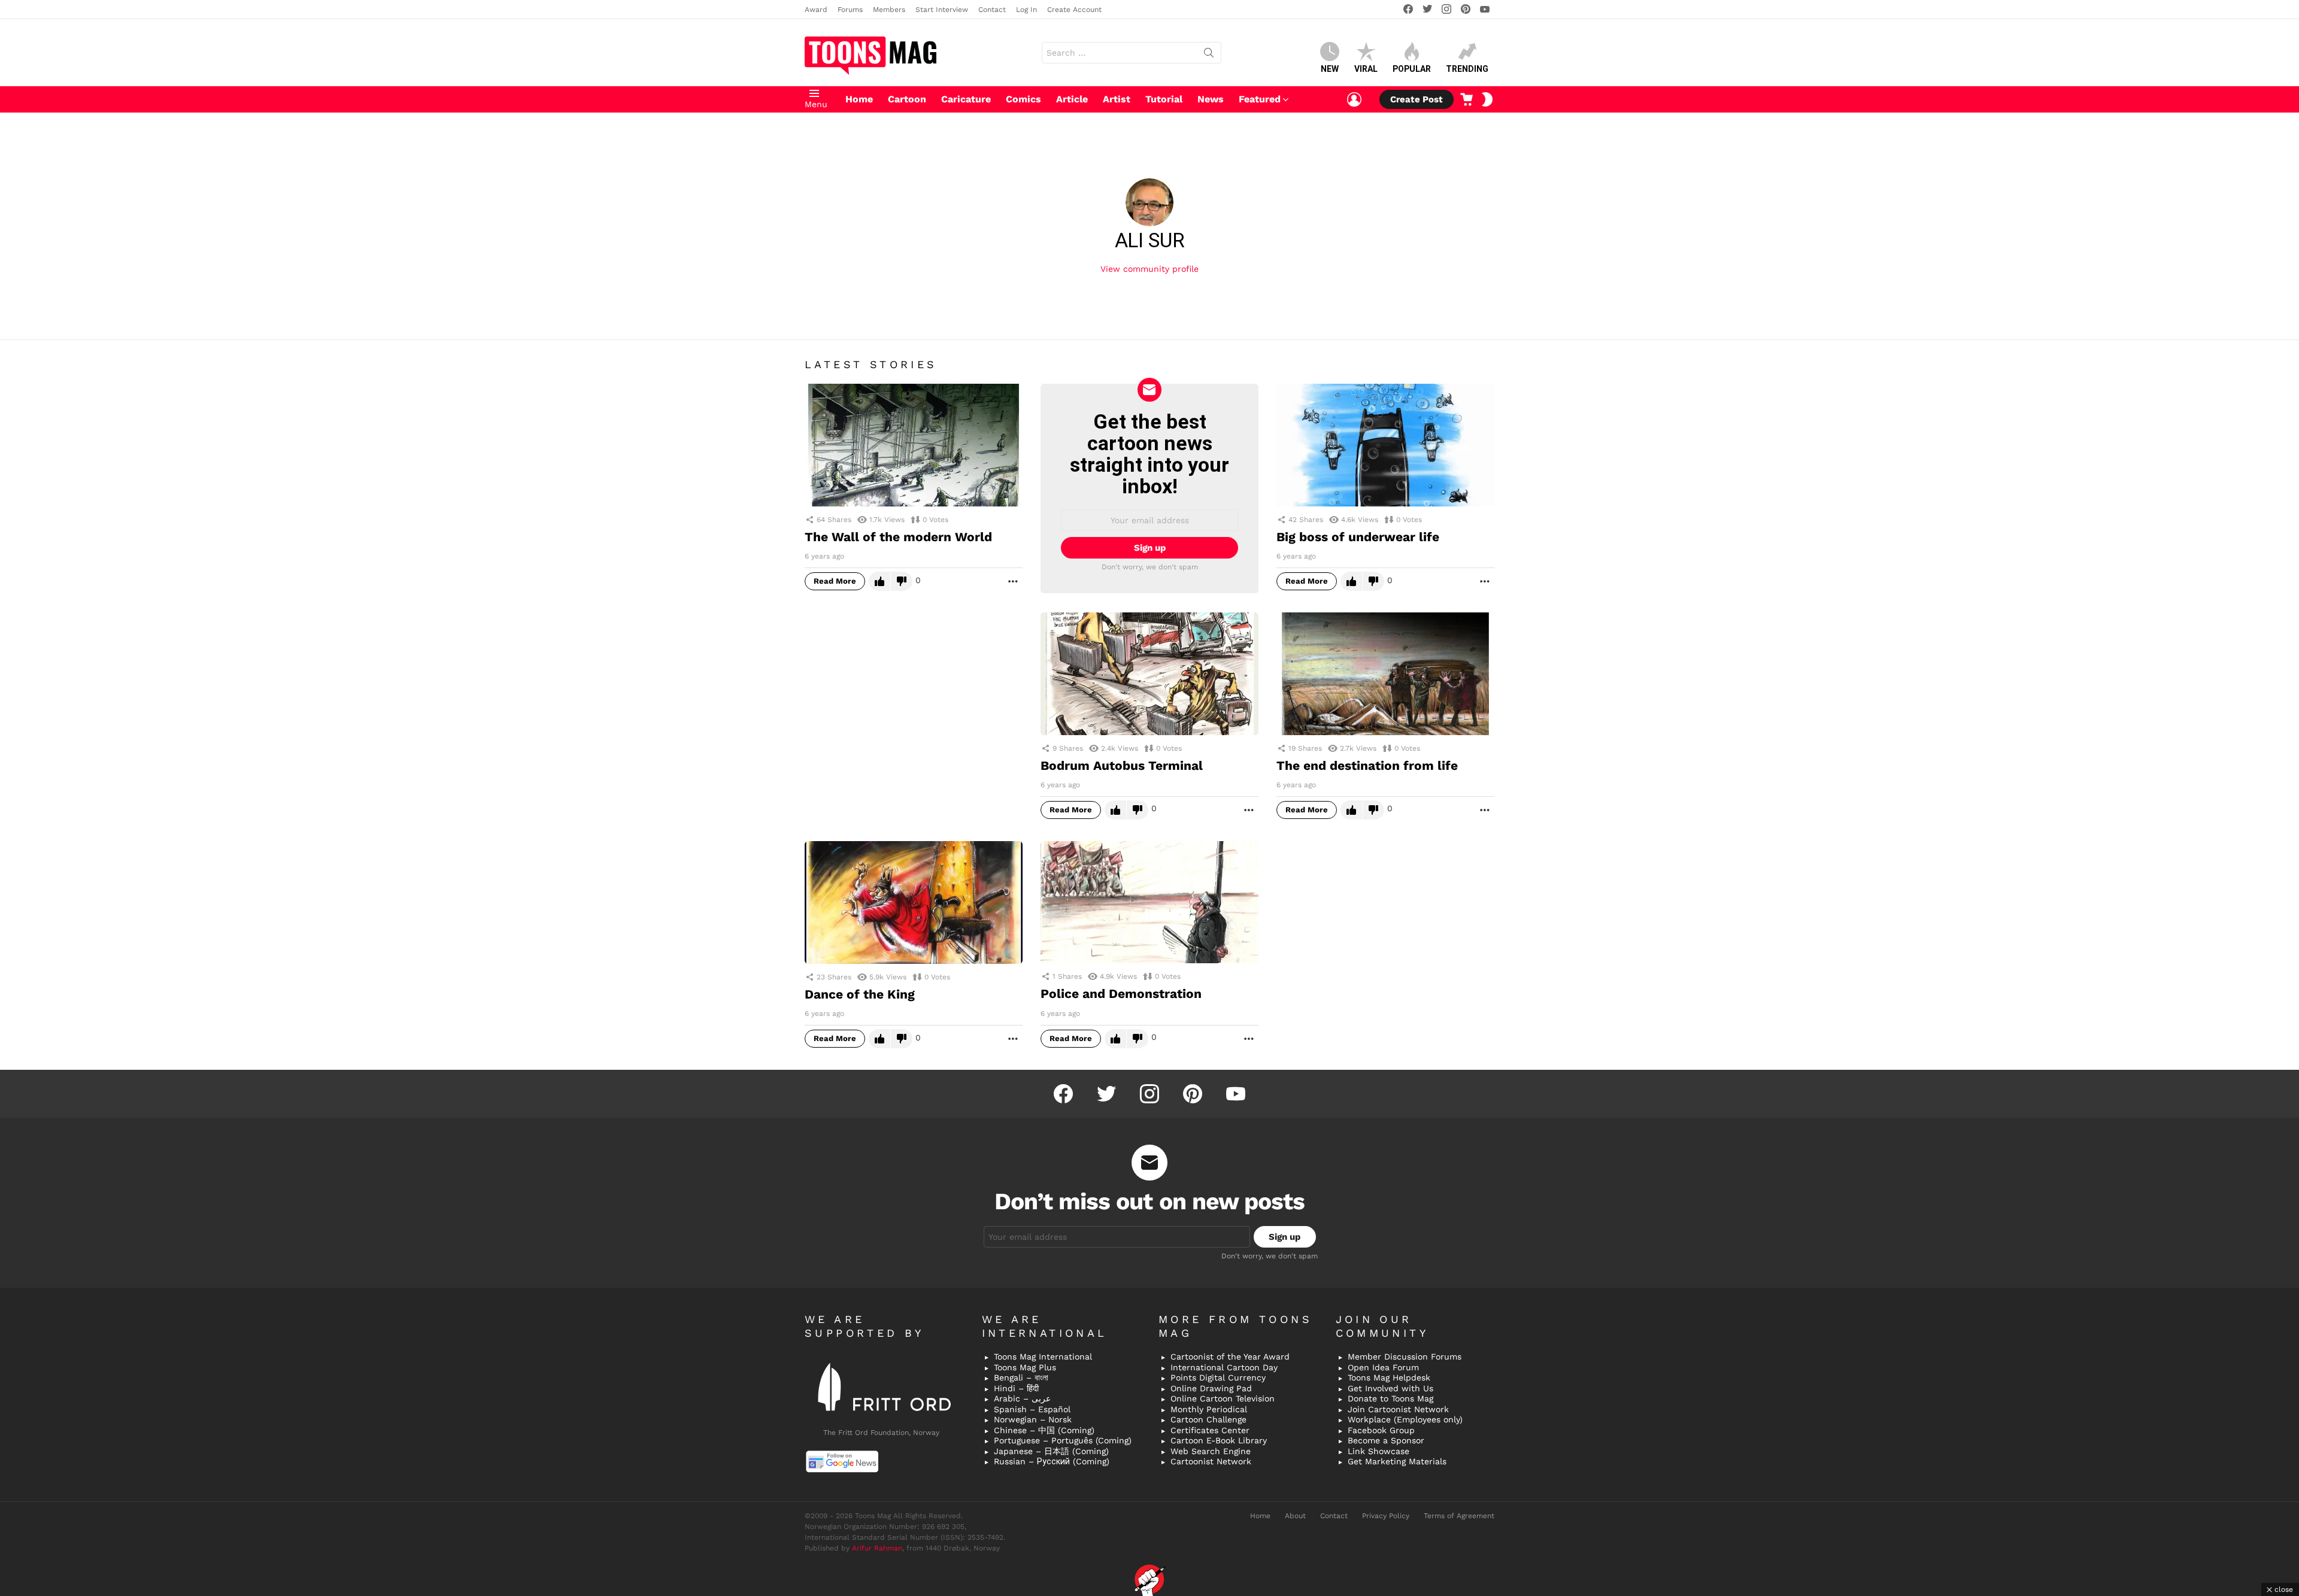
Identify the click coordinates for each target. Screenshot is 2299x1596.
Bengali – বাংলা (1021, 1377)
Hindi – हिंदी (1016, 1388)
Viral (1366, 69)
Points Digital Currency (1218, 1377)
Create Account (1074, 10)
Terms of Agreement (1459, 1516)
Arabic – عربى (1022, 1398)
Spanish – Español (1032, 1409)
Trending (1467, 69)
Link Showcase (1379, 1451)
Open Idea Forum (1383, 1367)
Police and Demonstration (1121, 993)
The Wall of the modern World (898, 537)
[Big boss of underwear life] (1385, 445)
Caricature (966, 99)
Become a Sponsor (1386, 1440)
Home (859, 99)
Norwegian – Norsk (1033, 1419)
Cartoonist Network (1211, 1461)
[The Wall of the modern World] (914, 445)
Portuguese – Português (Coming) (1063, 1440)
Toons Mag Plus (1025, 1367)
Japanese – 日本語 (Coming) (1051, 1451)
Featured (1260, 99)
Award (816, 10)
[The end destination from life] (1385, 674)
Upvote (879, 581)
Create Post (1417, 99)
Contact (992, 10)
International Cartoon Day (1224, 1367)
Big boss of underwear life (1358, 537)
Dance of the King (860, 994)
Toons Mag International (1043, 1357)
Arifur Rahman (877, 1548)
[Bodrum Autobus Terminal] (1149, 674)
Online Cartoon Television (1223, 1398)
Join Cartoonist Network (1398, 1409)
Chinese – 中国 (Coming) (1044, 1430)
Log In (1026, 10)
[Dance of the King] (914, 902)
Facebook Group (1381, 1430)
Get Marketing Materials (1397, 1461)
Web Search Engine (1211, 1451)
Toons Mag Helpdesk (1389, 1377)
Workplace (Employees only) (1405, 1419)
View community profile (1149, 269)
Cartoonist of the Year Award (1230, 1357)
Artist (1117, 99)
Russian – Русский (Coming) (1052, 1461)
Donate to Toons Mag (1390, 1398)
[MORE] (1013, 581)
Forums (850, 10)
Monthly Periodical (1209, 1409)
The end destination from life (1367, 765)
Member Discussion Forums (1405, 1357)
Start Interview (942, 10)
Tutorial (1164, 99)
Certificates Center (1210, 1430)
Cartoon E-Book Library (1219, 1440)
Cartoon (907, 99)
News (1211, 99)
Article (1072, 99)
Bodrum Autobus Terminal (1122, 765)
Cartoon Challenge (1208, 1419)
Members (889, 10)
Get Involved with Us (1390, 1388)
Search (1209, 55)
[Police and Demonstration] (1149, 902)
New (1330, 69)
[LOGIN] (1354, 99)
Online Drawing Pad (1211, 1388)
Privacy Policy (1386, 1516)
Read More (835, 581)
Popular (1412, 69)
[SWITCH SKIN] (1487, 99)
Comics (1023, 99)
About (1295, 1516)
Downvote (902, 581)
